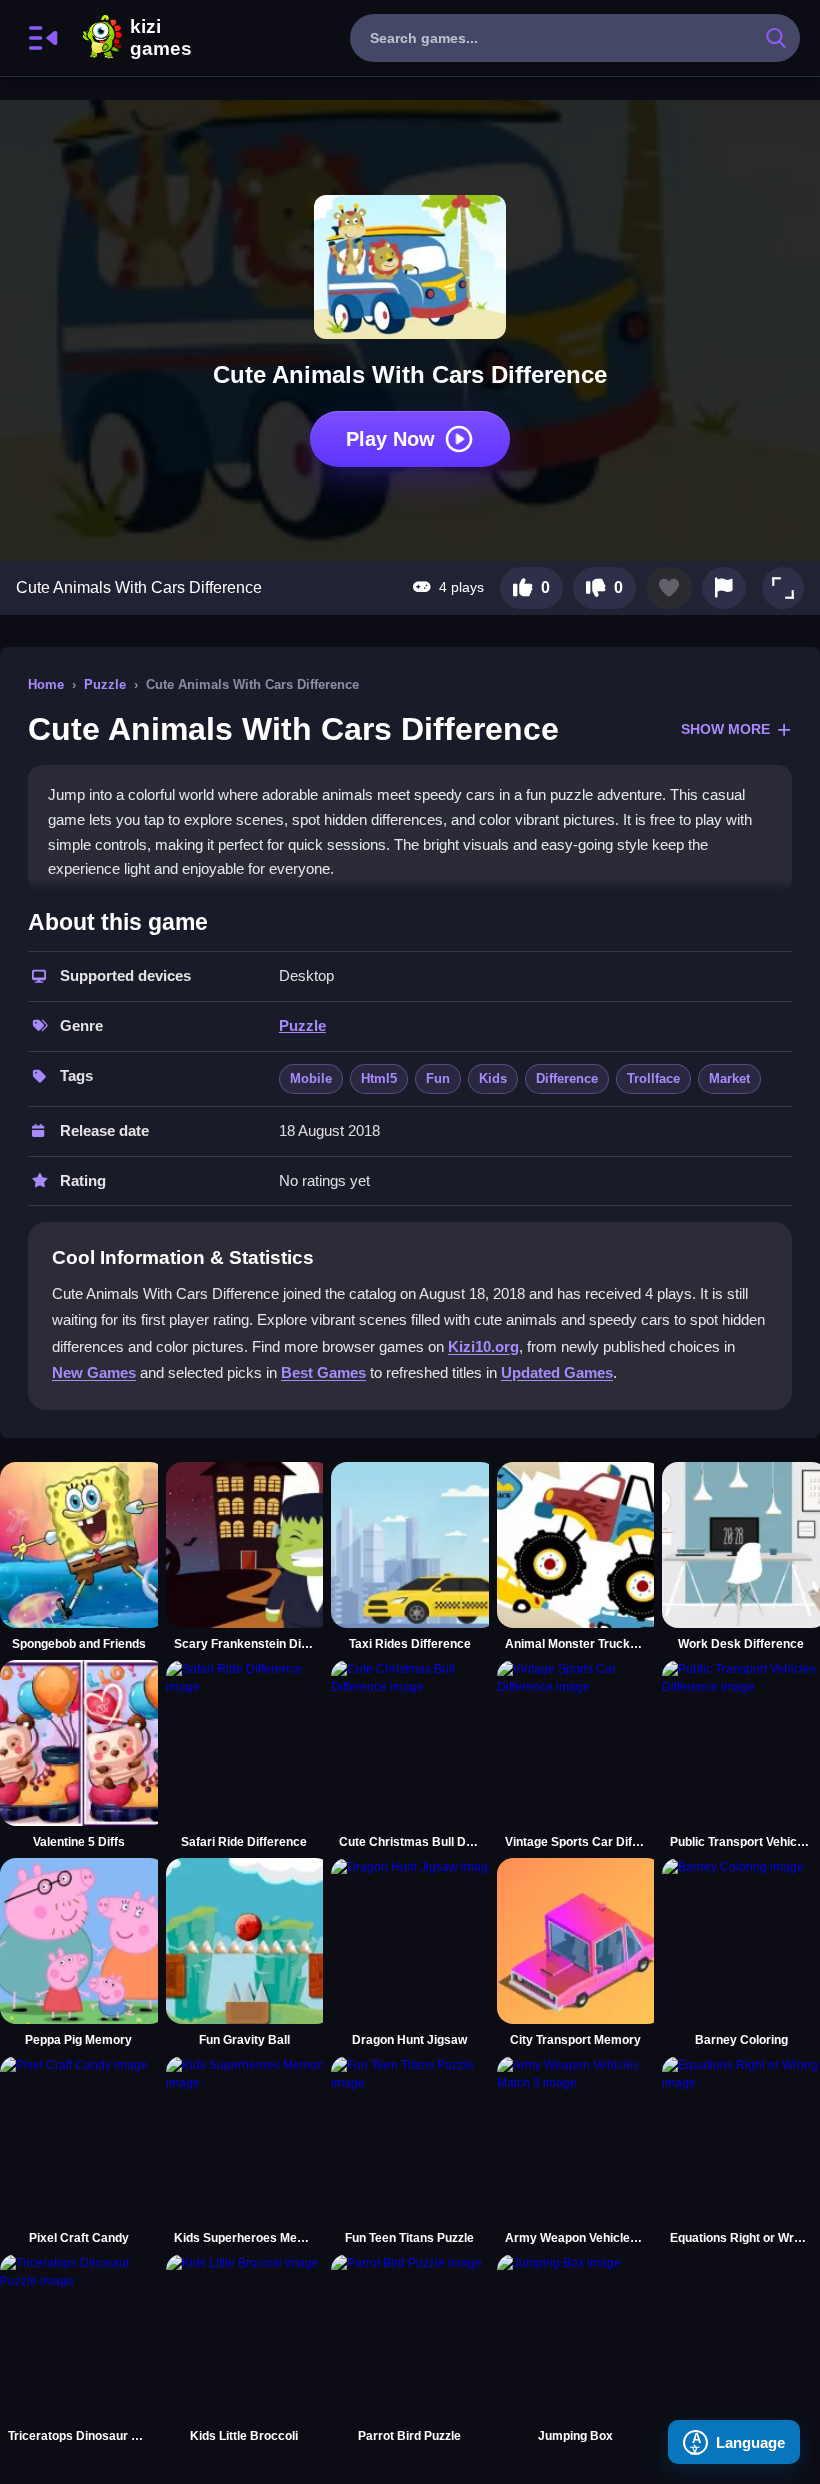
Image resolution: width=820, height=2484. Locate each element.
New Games (94, 1372)
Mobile (311, 1078)
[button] (783, 588)
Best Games (323, 1372)
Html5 (379, 1078)
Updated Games (557, 1372)
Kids (493, 1078)
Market (729, 1078)
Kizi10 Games (161, 38)
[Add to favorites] (669, 588)
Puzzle (105, 684)
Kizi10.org (483, 1346)
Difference (567, 1078)
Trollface (653, 1078)
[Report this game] (724, 588)
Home (46, 684)
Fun (438, 1078)
